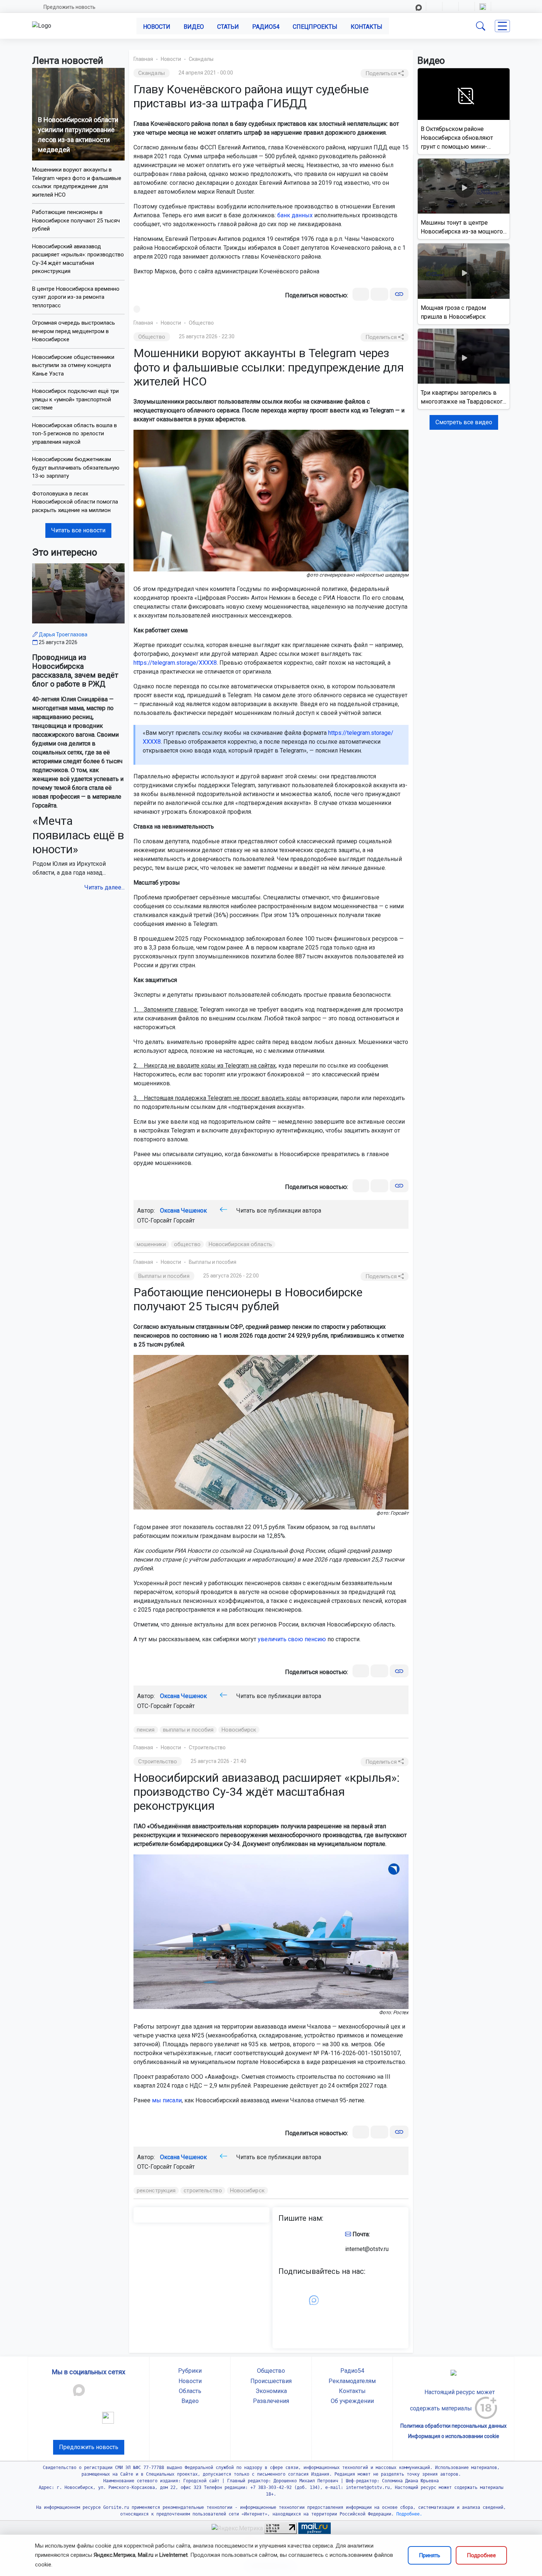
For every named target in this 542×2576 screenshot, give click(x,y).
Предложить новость (70, 7)
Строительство (207, 1747)
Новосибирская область (240, 1244)
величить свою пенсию (293, 1639)
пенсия (146, 1730)
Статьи (228, 27)
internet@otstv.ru (367, 2249)
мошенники (151, 1244)
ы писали (169, 2100)
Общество (201, 323)
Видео (194, 27)
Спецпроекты (315, 27)
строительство (203, 2191)
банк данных (295, 215)
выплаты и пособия (188, 1730)
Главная (143, 59)
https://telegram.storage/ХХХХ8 (175, 663)
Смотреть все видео (464, 422)
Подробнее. (408, 2514)
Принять (430, 2555)
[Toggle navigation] (502, 26)
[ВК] (361, 294)
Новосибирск (239, 1730)
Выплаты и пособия (213, 1262)
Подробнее (481, 2555)
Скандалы (201, 59)
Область (190, 2391)
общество (187, 1244)
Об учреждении (352, 2401)
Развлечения (271, 2401)
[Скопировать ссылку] (399, 294)
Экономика (271, 2391)
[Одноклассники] (379, 294)
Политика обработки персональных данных (454, 2426)
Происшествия (271, 2381)
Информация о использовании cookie (454, 2436)
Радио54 (266, 27)
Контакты (366, 27)
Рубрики (190, 2371)
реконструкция (156, 2191)
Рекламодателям (352, 2381)
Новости (157, 27)
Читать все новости (78, 530)
